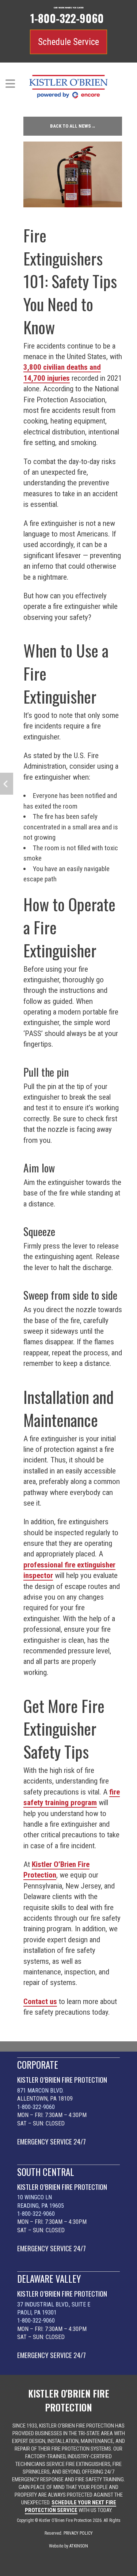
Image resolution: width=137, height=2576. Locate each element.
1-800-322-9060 (36, 2107)
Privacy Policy (78, 2533)
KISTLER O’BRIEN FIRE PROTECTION (62, 2080)
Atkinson (79, 2546)
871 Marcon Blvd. (40, 2091)
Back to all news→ (73, 126)
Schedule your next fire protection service (71, 2506)
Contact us (40, 2001)
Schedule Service (68, 42)
